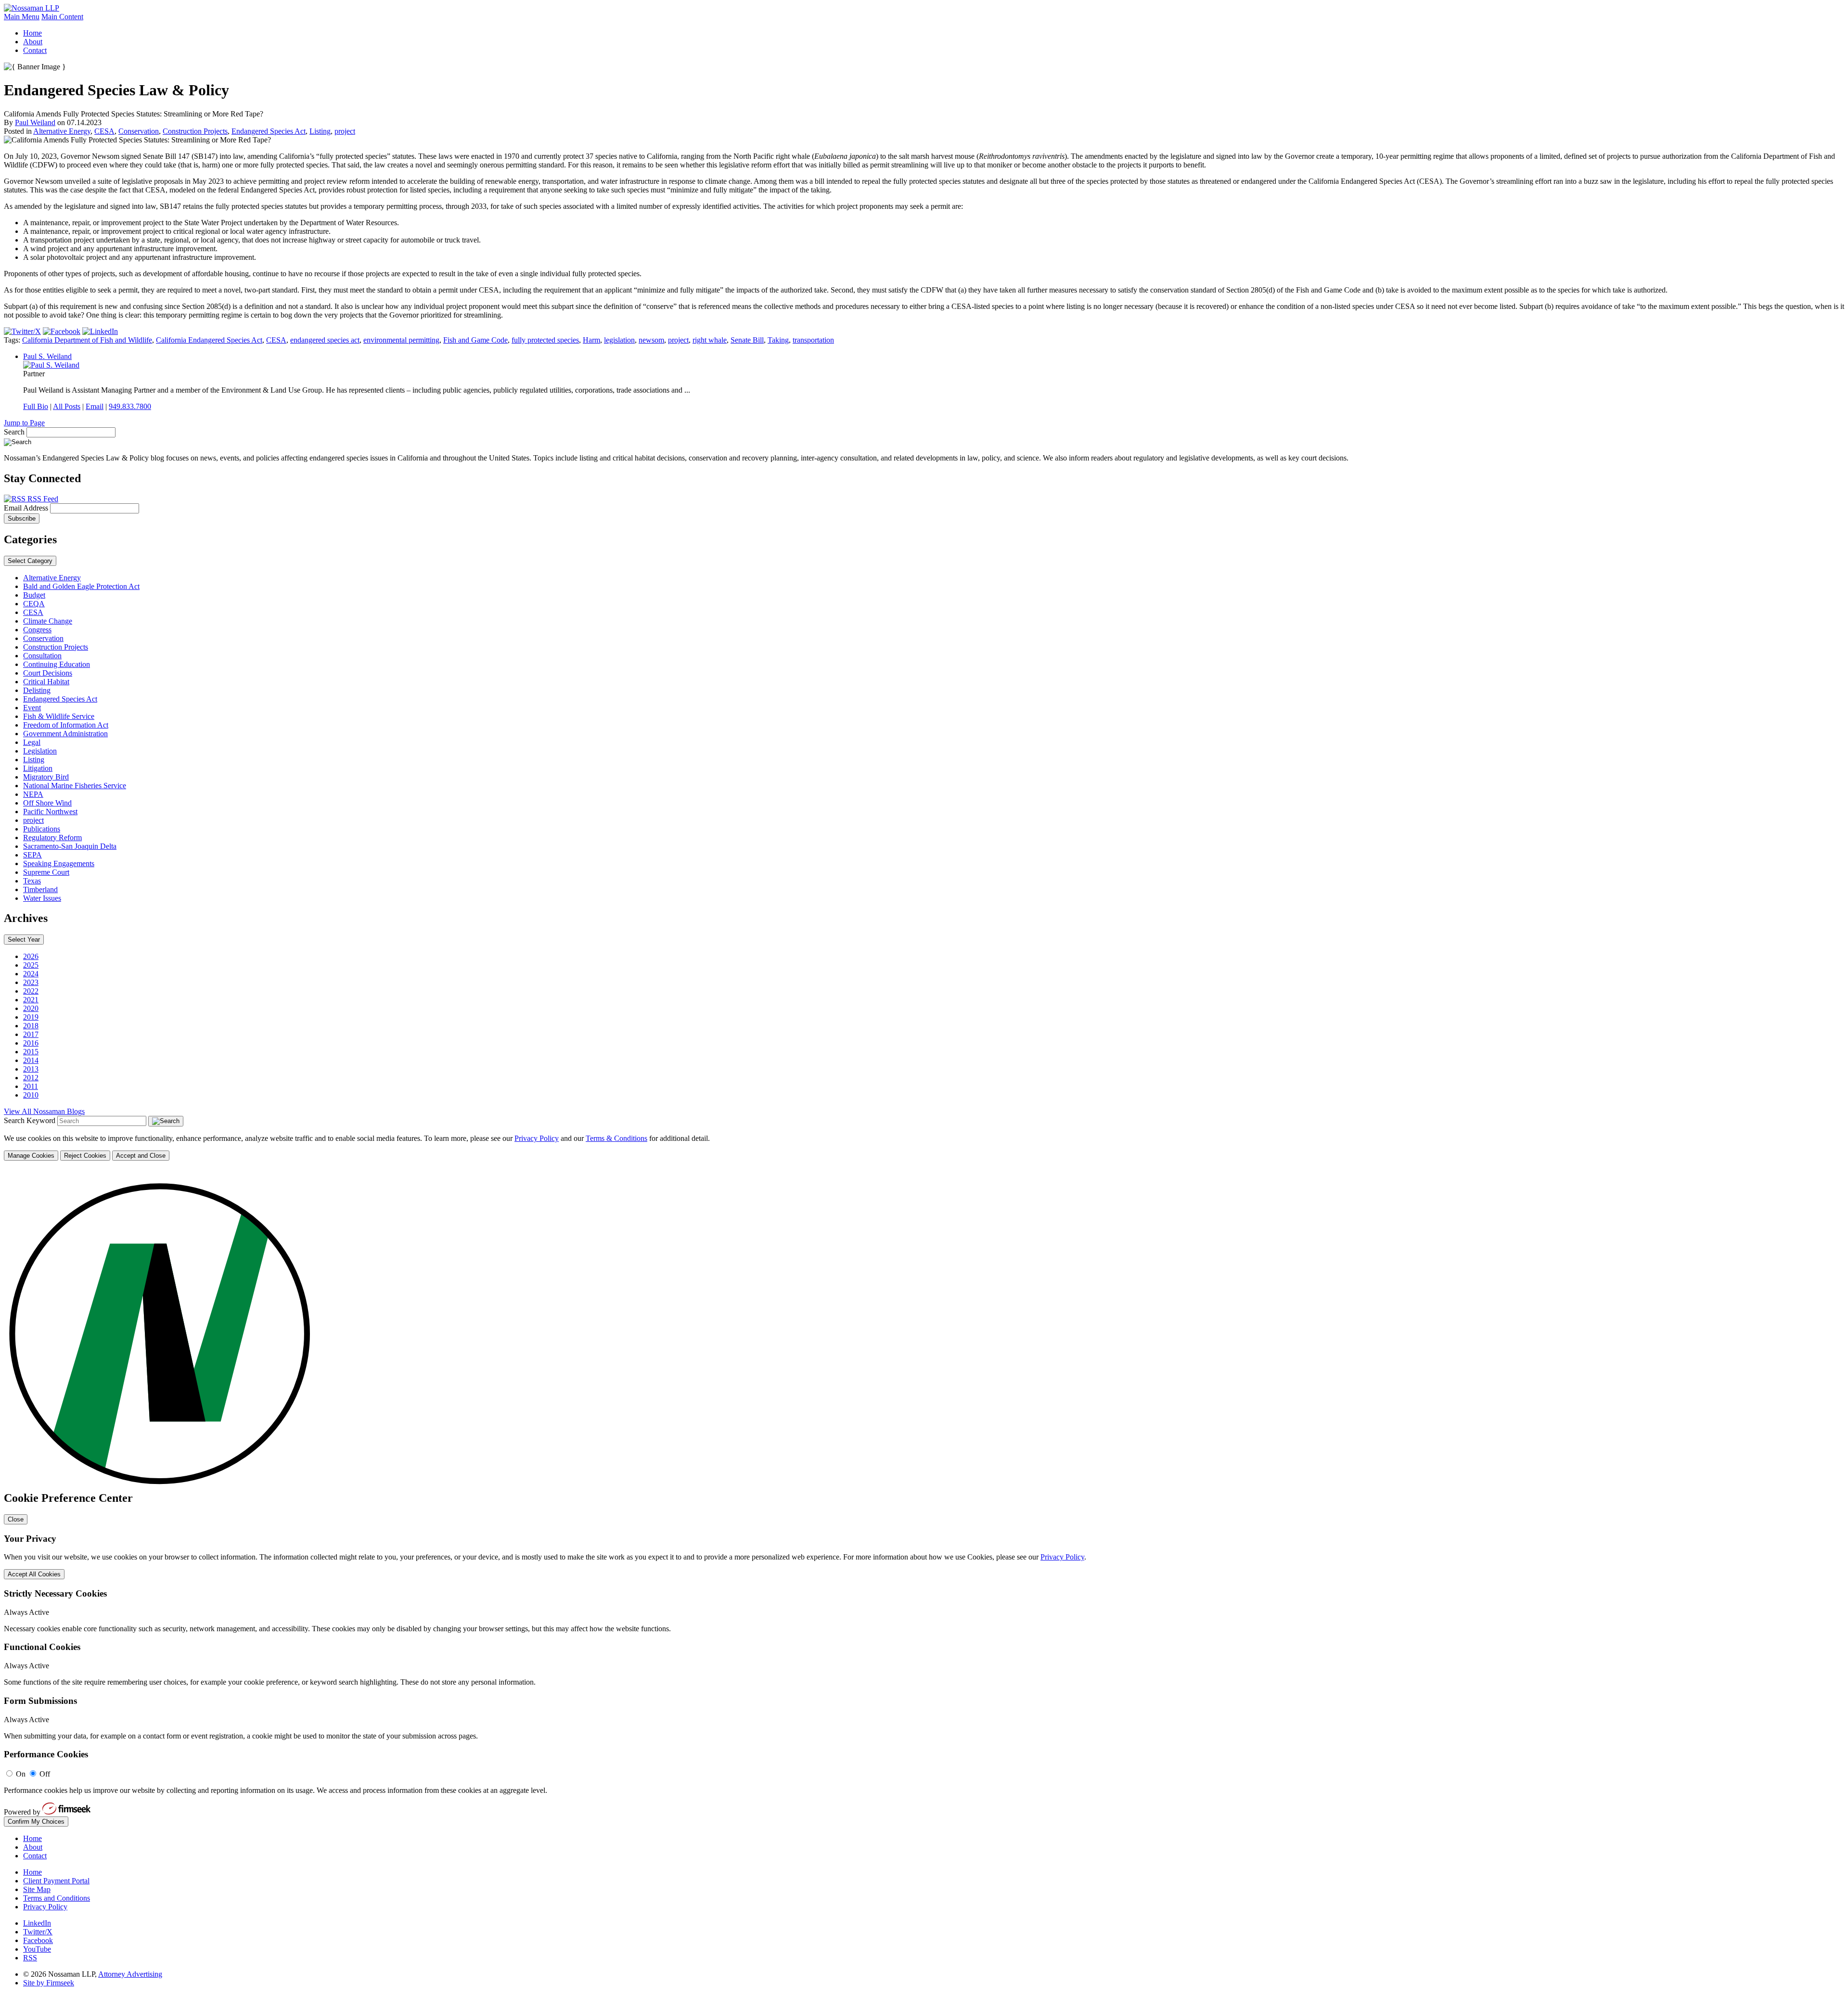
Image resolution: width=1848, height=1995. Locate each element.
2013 (31, 1069)
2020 (31, 1008)
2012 (31, 1078)
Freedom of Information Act (66, 725)
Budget (34, 595)
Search (14, 432)
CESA (104, 131)
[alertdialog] (924, 1498)
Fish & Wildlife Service (59, 716)
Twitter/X (38, 1932)
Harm (591, 340)
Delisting (37, 690)
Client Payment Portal (56, 1881)
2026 (31, 956)
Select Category (30, 561)
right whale (710, 340)
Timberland (40, 889)
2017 (31, 1034)
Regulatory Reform (52, 838)
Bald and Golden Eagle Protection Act (81, 586)
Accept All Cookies (34, 1574)
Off (45, 1774)
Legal (32, 742)
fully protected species (545, 340)
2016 (31, 1043)
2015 (31, 1052)
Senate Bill (747, 340)
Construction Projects (195, 131)
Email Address (27, 508)
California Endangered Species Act (209, 340)
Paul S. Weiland (47, 356)
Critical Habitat (46, 682)
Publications (42, 829)
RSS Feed (42, 499)
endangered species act (325, 340)
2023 (31, 982)
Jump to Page (24, 423)
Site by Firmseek (49, 1983)
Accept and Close (141, 1156)
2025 (31, 965)
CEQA (34, 604)
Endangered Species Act (269, 131)
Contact (35, 50)
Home (32, 33)
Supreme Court (46, 872)
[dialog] (924, 1147)
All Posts (67, 406)
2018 (31, 1026)
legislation (619, 340)
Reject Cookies (85, 1156)
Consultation (42, 656)
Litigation (38, 768)
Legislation (40, 751)
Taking (778, 340)
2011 (31, 1086)
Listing (320, 131)
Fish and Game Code (475, 340)
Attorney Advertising (130, 1974)
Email (95, 406)
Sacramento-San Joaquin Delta (70, 846)
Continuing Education (57, 664)
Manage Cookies (31, 1156)
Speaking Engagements (59, 863)
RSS (30, 1958)
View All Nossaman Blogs (44, 1111)
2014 (31, 1060)
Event (32, 708)
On (21, 1774)
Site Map (37, 1889)
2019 (31, 1017)
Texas (32, 881)
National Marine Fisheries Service (75, 786)
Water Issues (42, 898)
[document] (924, 1498)
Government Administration (65, 734)
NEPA (33, 794)
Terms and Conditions (57, 1898)
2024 (31, 974)
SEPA (32, 855)
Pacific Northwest (50, 812)
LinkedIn (37, 1923)
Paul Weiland (35, 122)
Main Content (62, 17)
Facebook (38, 1940)
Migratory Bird (46, 777)
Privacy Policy (537, 1138)
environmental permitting (401, 340)
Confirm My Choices (36, 1822)
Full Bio (36, 406)
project (345, 131)
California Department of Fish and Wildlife (87, 340)
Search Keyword (30, 1120)
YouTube (37, 1949)
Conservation (139, 131)
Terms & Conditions (616, 1138)
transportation (813, 340)
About (33, 42)
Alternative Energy (62, 131)
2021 (31, 1000)
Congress (37, 630)
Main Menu (22, 17)
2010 (31, 1095)
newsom (651, 340)
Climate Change (48, 621)
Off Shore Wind (47, 803)
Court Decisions (48, 673)
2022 (31, 991)
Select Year (24, 940)
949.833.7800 (130, 406)
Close (16, 1519)
